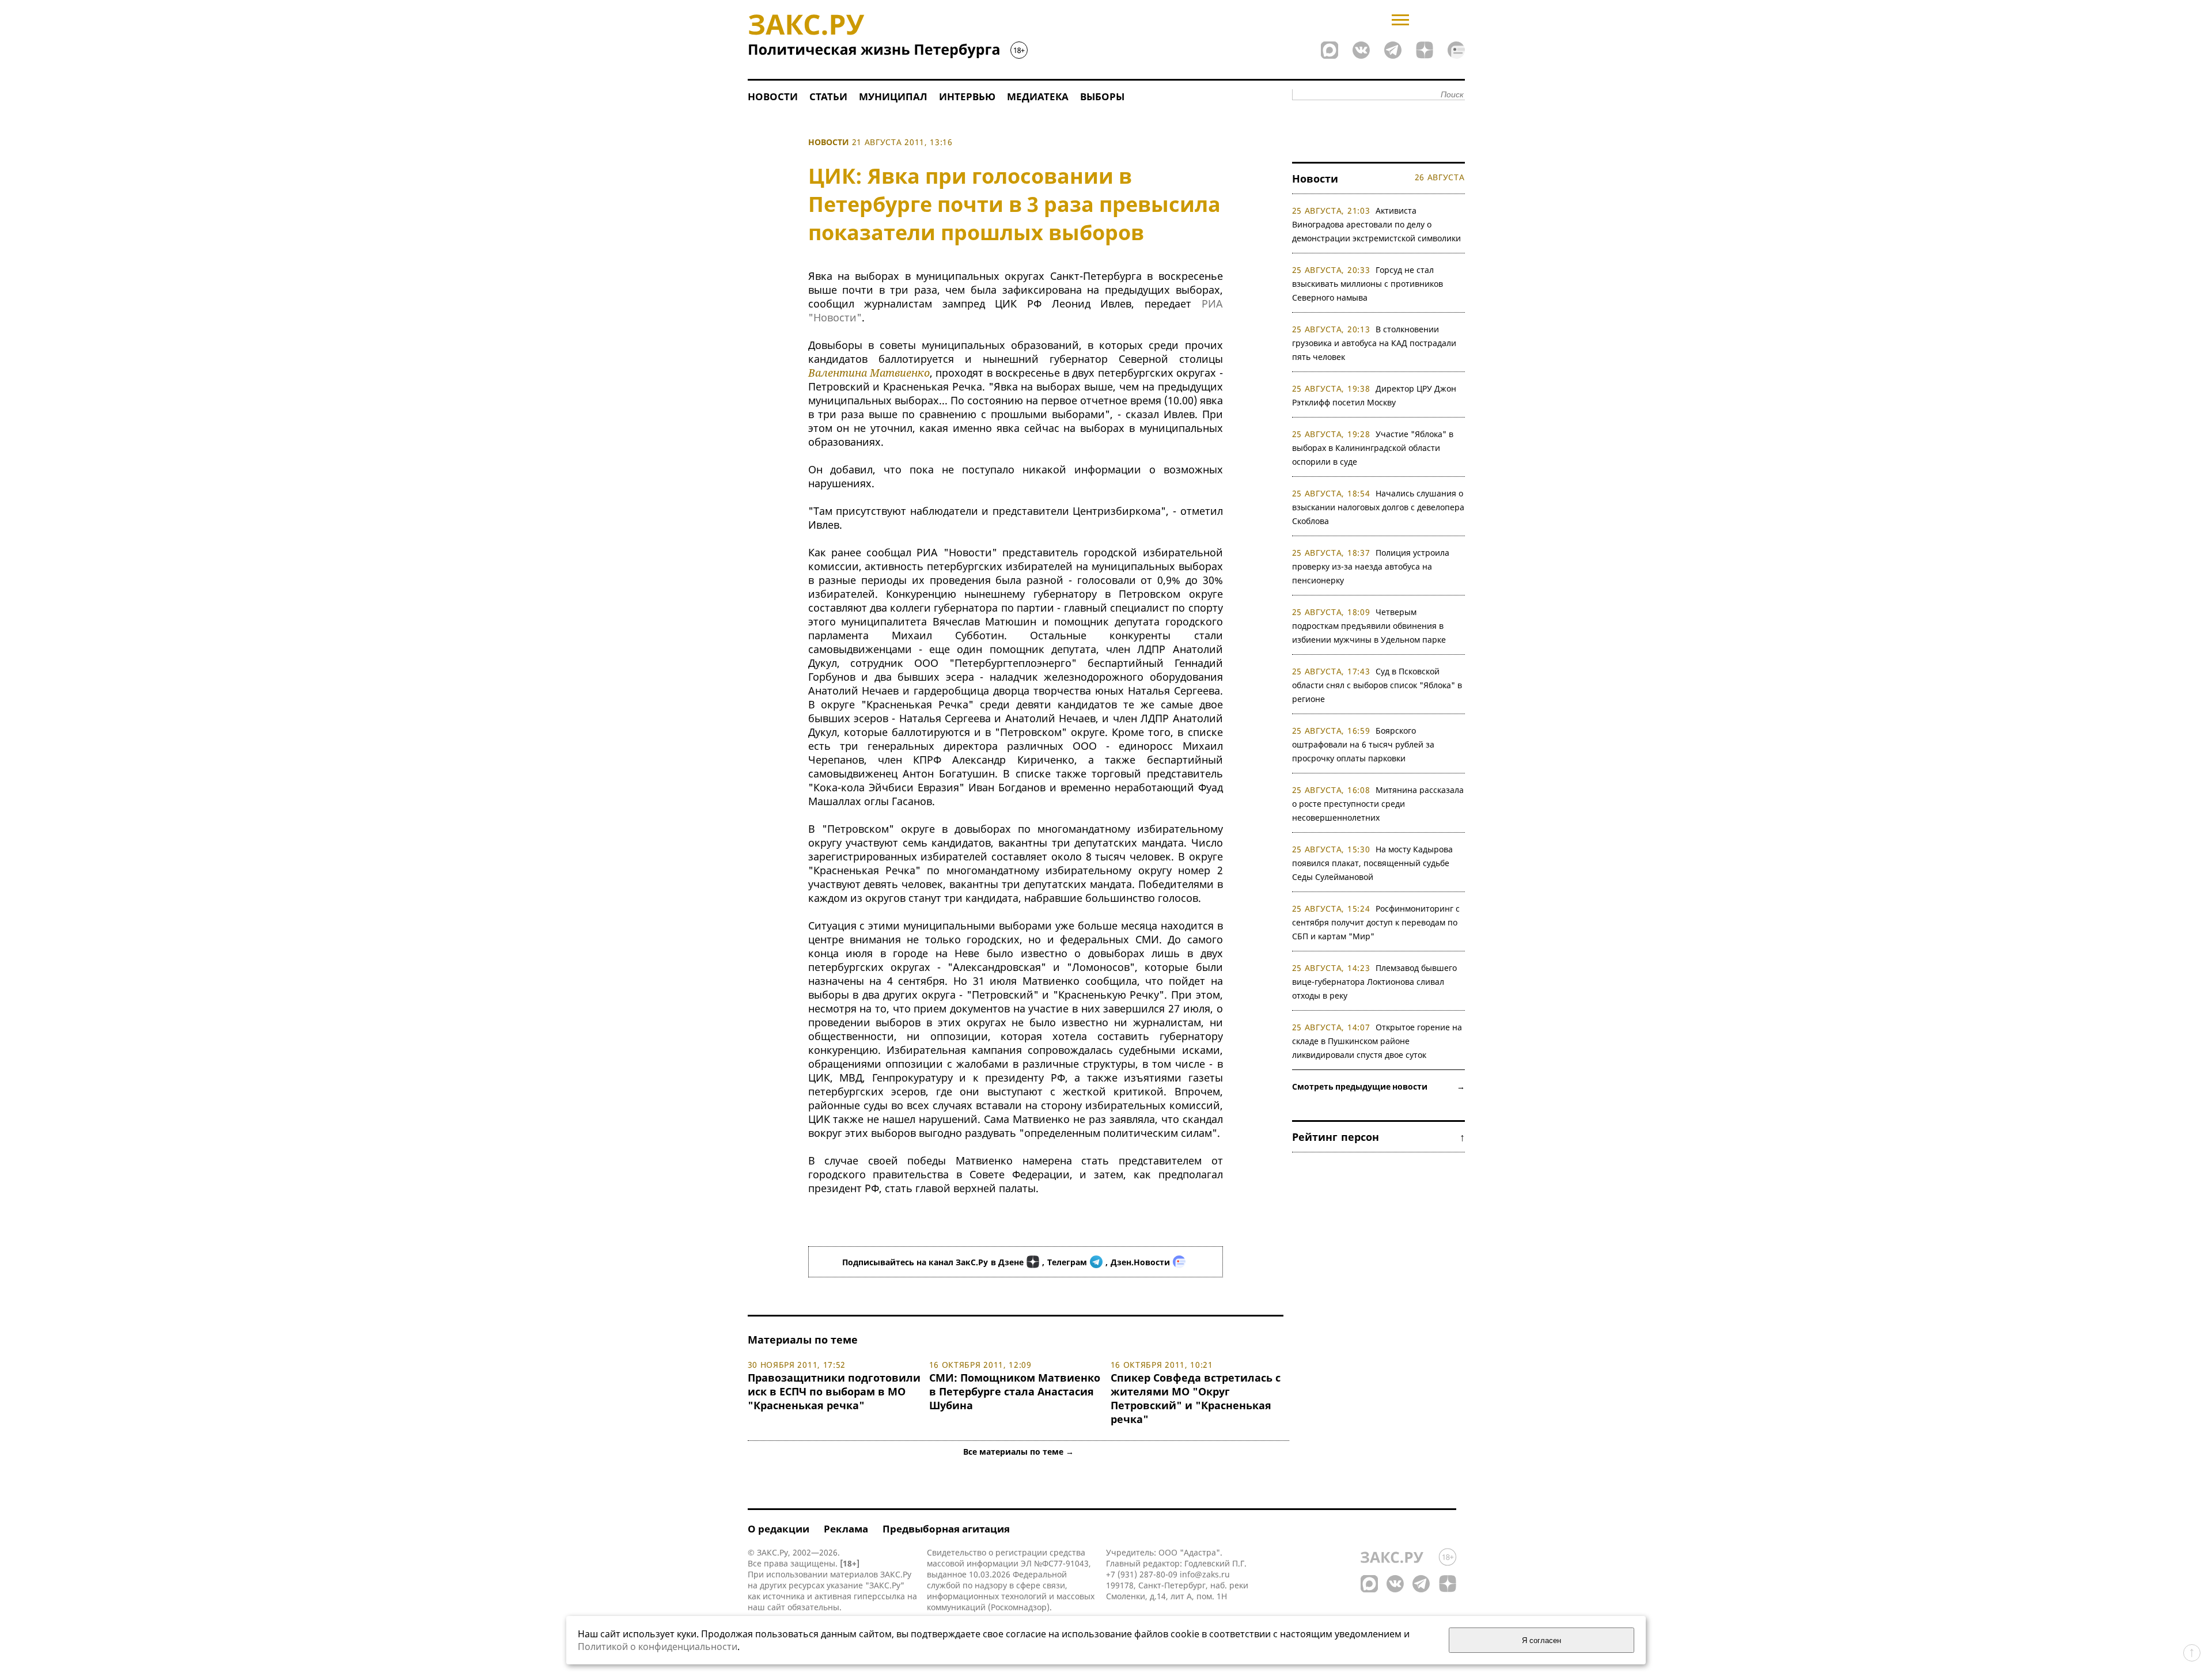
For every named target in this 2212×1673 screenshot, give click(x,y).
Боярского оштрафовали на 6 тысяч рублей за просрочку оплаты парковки (1363, 744)
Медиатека (1038, 96)
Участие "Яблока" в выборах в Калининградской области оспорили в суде (1373, 448)
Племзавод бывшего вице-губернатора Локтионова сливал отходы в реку (1375, 982)
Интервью (967, 96)
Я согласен (1541, 1640)
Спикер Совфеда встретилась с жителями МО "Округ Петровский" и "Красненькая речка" (1196, 1398)
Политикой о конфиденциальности (658, 1647)
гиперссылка (879, 1596)
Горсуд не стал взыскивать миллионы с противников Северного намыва (1368, 284)
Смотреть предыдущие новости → (1378, 1086)
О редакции (779, 1529)
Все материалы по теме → (1018, 1452)
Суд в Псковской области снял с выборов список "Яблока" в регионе (1377, 685)
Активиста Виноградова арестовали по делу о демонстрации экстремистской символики (1376, 224)
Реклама (846, 1529)
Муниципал (893, 96)
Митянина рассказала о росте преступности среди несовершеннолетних (1378, 804)
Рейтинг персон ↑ (1378, 1137)
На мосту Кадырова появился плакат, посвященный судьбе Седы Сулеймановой (1373, 863)
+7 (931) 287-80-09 (1142, 1574)
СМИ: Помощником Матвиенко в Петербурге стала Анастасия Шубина (1015, 1391)
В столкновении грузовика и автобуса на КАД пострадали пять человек (1374, 343)
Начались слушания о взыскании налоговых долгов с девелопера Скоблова (1378, 507)
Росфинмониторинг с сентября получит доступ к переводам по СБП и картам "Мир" (1376, 922)
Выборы (1102, 96)
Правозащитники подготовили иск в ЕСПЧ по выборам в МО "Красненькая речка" (834, 1391)
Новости (773, 96)
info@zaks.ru (1205, 1574)
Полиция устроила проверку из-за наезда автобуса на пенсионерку (1371, 566)
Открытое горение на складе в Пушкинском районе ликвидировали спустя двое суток (1377, 1041)
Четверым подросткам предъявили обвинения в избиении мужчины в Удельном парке (1369, 626)
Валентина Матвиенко (869, 373)
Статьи (828, 96)
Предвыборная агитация (946, 1529)
